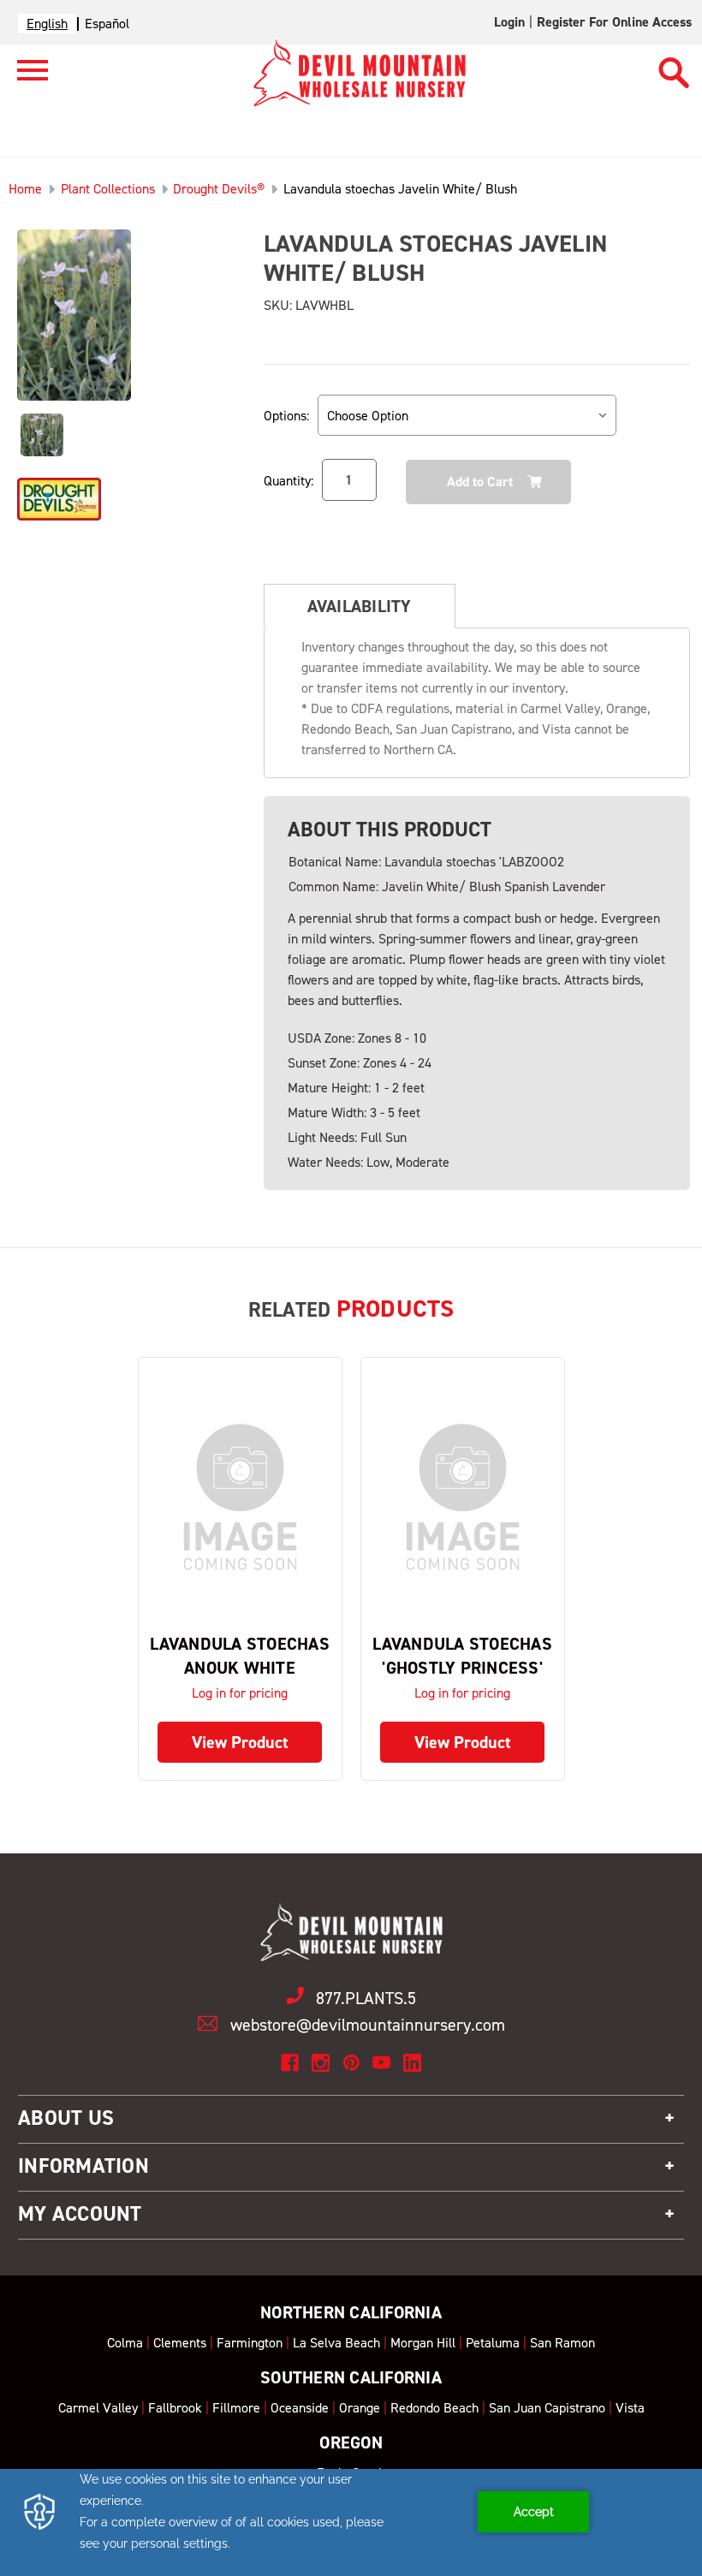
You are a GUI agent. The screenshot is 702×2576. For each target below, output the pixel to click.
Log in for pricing (240, 1693)
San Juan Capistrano (547, 2408)
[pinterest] (351, 2063)
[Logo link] (24, 77)
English (47, 24)
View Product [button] (240, 1742)
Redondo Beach (434, 2408)
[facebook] (290, 2063)
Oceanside (300, 2408)
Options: (286, 416)
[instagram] (321, 2063)
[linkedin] (412, 2063)
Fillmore (236, 2408)
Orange (360, 2408)
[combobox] (47, 24)
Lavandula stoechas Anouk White (240, 1656)
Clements (180, 2343)
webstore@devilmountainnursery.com (368, 2025)
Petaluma (493, 2343)
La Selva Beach (336, 2343)
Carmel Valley (98, 2408)
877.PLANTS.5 (366, 1998)
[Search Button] (674, 65)
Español (107, 24)
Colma (125, 2343)
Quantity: (289, 481)
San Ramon (562, 2343)
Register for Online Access (614, 22)
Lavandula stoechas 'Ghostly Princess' (462, 1656)
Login (509, 22)
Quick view (240, 1497)
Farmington (250, 2343)
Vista (630, 2408)
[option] (107, 24)
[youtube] (381, 2063)
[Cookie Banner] (351, 2522)
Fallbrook (175, 2408)
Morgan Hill (423, 2343)
